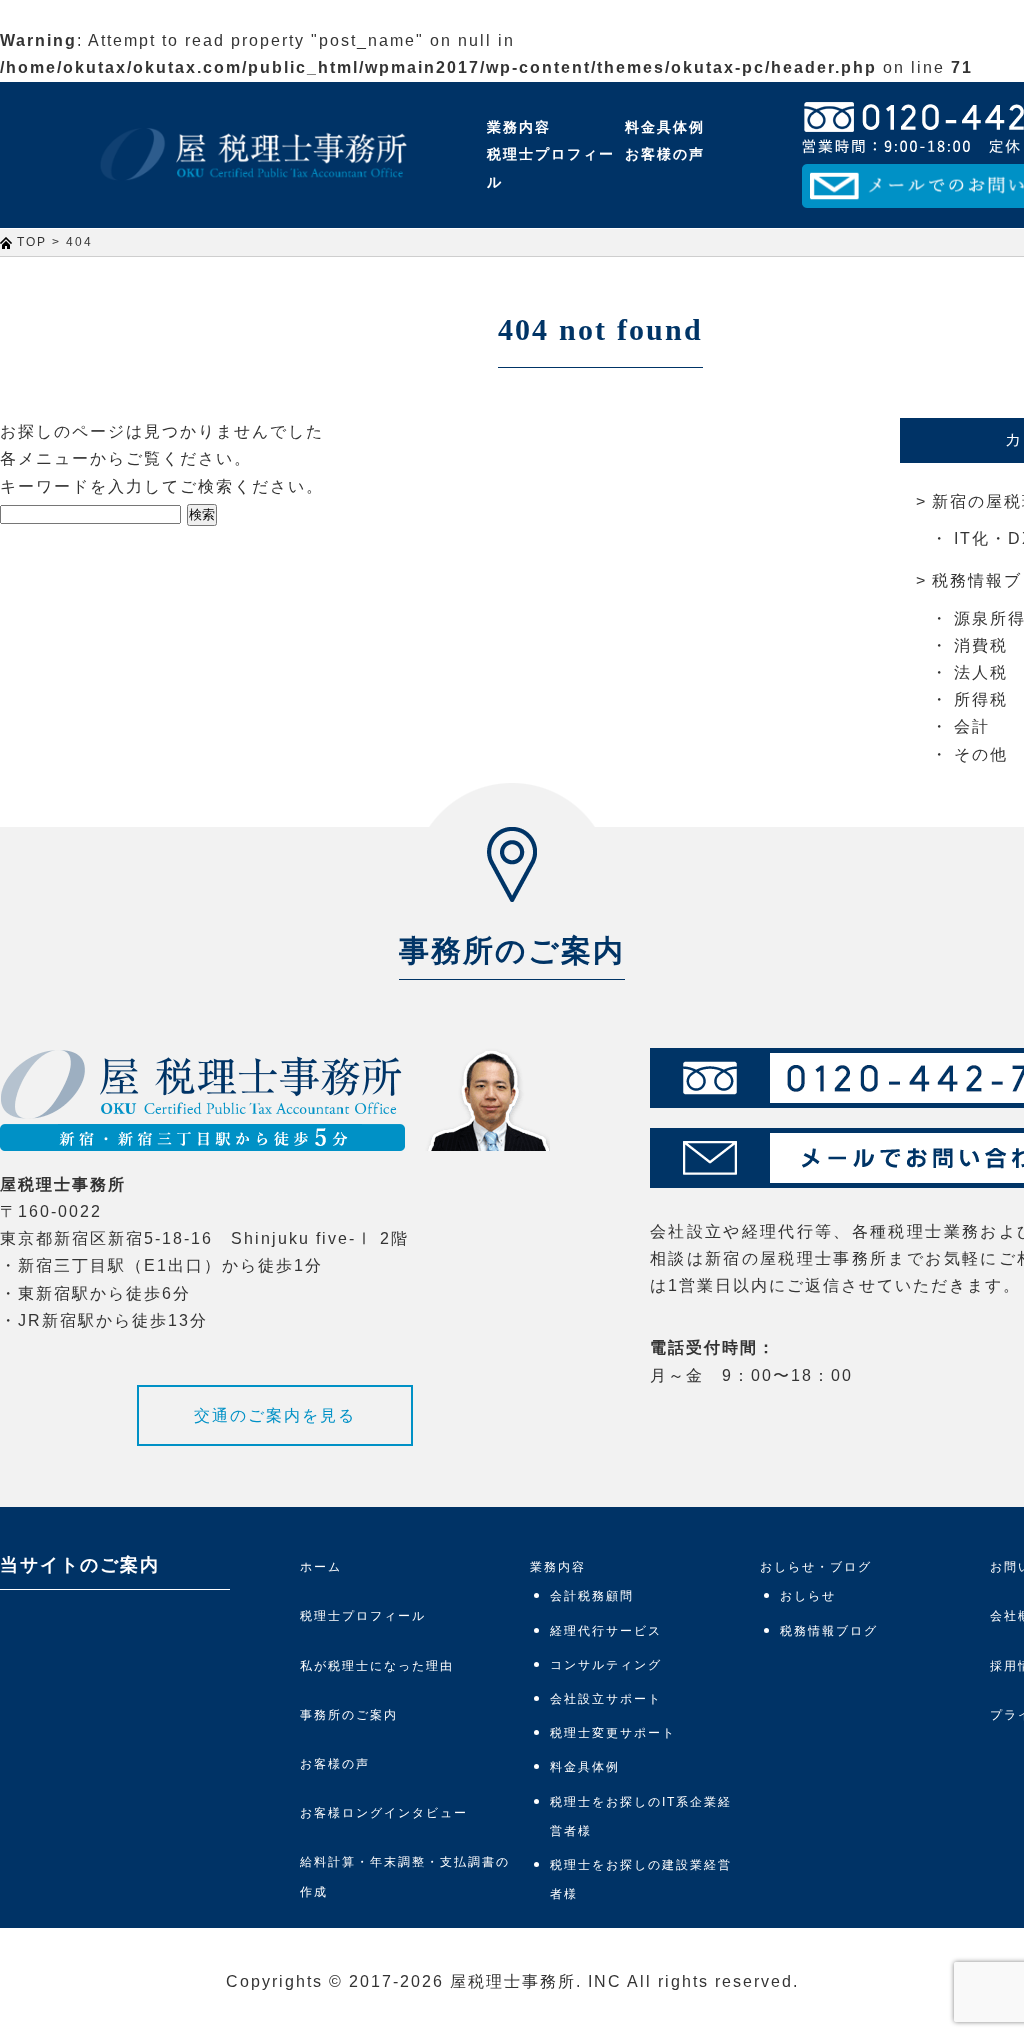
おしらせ (808, 1596)
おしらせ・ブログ (816, 1567)
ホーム (321, 1567)
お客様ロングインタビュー (384, 1813)
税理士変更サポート (613, 1733)
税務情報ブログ (829, 1631)
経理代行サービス (606, 1631)
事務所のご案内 (349, 1715)
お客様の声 (665, 154)
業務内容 (519, 127)
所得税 (981, 699)
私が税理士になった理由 (377, 1666)
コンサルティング (606, 1665)
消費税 (981, 645)
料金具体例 (665, 127)
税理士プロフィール (551, 167)
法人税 (981, 672)
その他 (981, 754)
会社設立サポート (606, 1699)
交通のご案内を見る (275, 1415)
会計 (972, 726)
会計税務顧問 (592, 1596)
